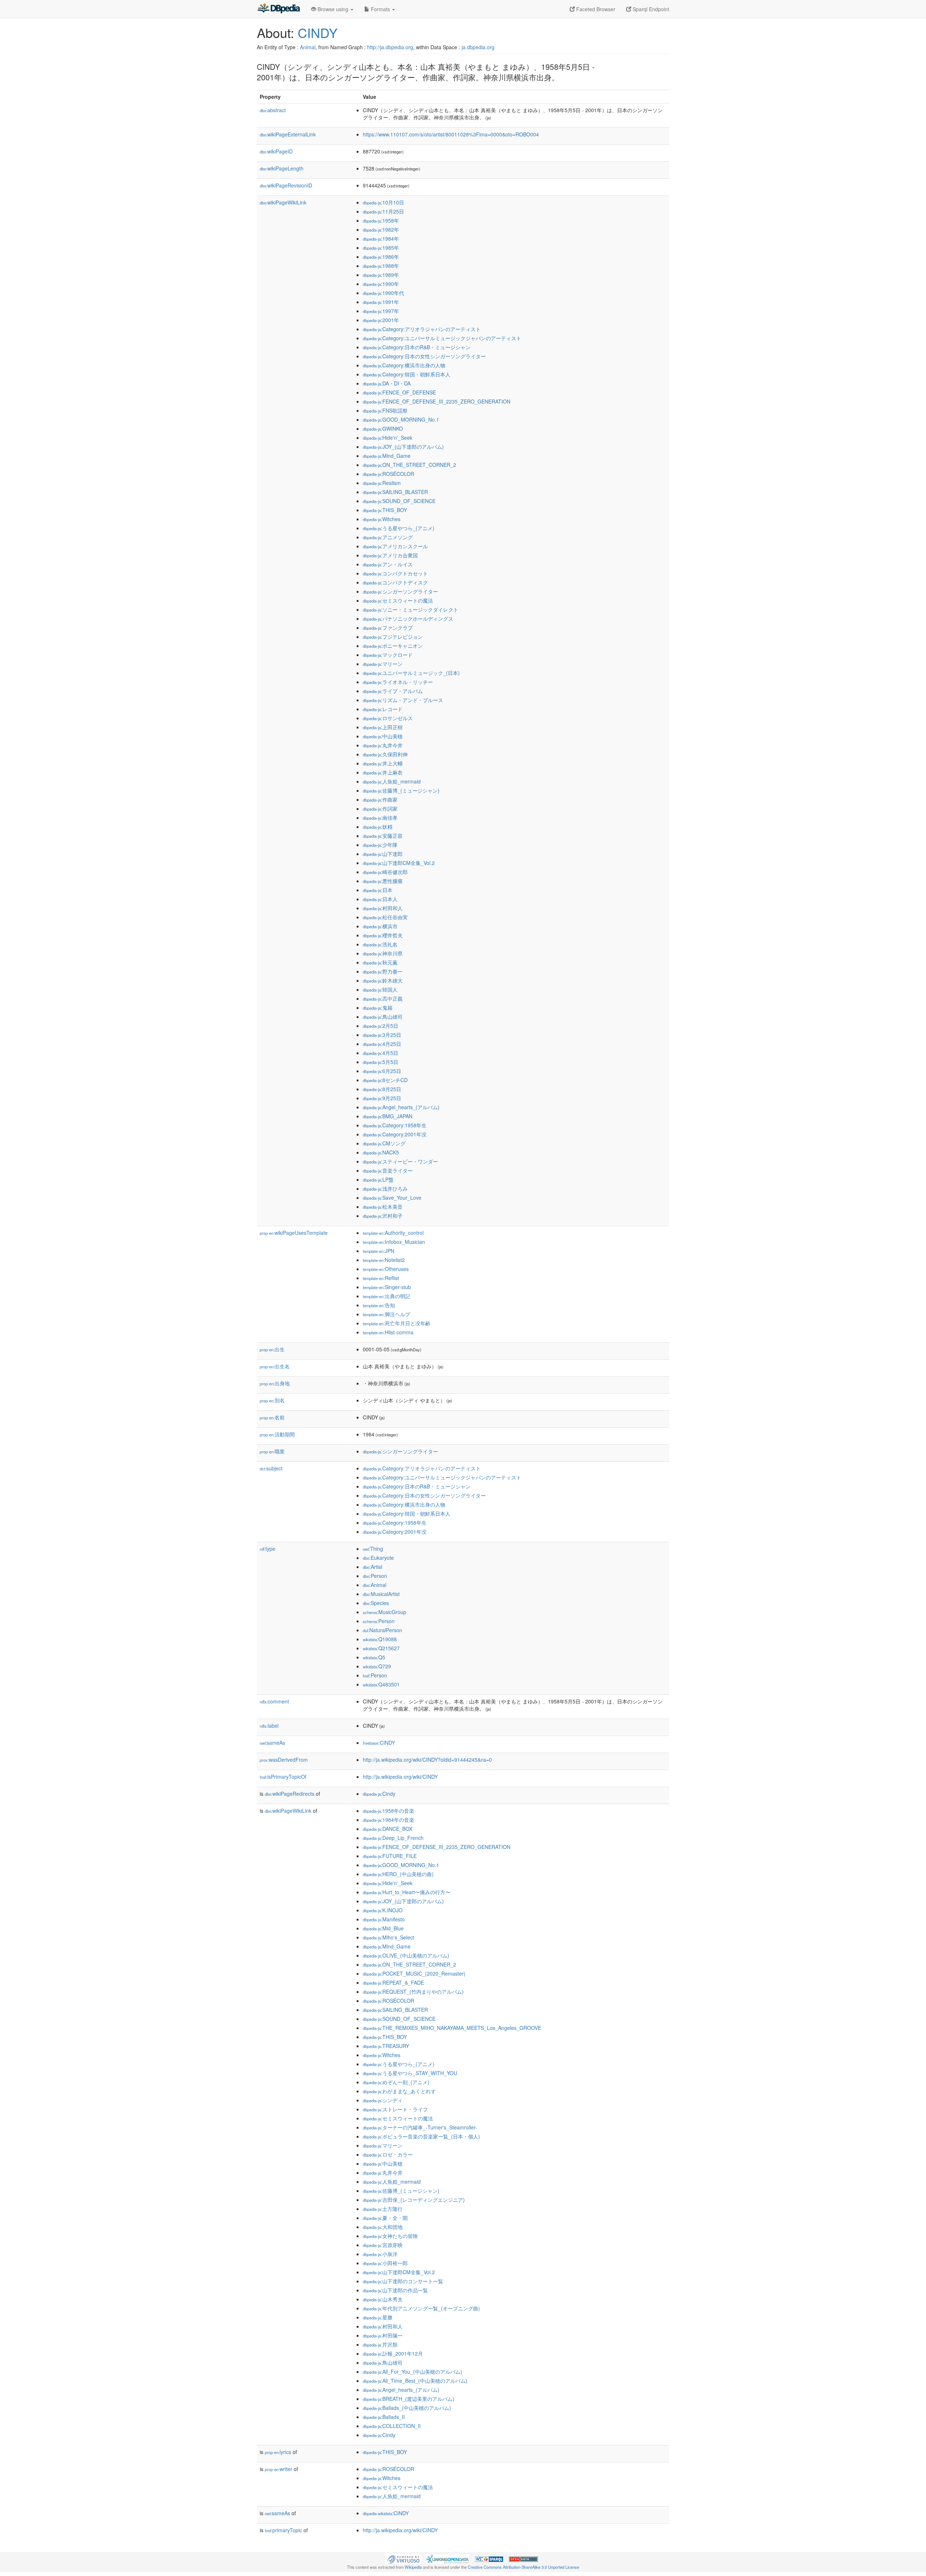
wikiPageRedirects (290, 1794)
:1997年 (381, 311)
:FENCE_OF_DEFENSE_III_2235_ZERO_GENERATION (437, 401)
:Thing (373, 1549)
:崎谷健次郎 (385, 872)
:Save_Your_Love (392, 1198)
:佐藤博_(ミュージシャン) (401, 790)
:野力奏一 (383, 971)
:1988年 (381, 266)
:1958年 (381, 220)
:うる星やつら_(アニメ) (399, 528)
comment (274, 1701)
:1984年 (381, 238)
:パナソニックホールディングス (408, 618)
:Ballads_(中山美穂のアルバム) (407, 2408)
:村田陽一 (383, 2335)
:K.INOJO (383, 1910)
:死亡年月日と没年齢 (397, 1323)
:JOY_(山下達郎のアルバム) (403, 447)
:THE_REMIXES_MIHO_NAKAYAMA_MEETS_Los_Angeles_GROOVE (452, 2028)
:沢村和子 (383, 1216)
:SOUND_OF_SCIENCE (399, 501)
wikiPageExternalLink (288, 134)
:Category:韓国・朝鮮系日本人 (407, 374)
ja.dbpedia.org (478, 47)
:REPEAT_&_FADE (393, 1982)
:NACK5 (381, 1152)
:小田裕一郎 (385, 2263)
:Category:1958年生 (395, 1125)
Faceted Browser (595, 9)
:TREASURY (386, 2046)
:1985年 (381, 248)
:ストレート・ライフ (395, 2109)
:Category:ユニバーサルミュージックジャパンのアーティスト (442, 338)
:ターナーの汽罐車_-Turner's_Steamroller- (420, 2127)
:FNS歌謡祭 (385, 410)
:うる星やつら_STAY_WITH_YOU (410, 2073)
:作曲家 (380, 799)
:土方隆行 (383, 2209)
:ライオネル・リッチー (398, 682)
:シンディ (383, 2100)
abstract (273, 110)
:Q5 (374, 1657)
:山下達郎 (383, 854)
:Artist (373, 1567)
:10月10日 (383, 202)
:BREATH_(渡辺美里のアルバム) (409, 2399)
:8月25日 (382, 1089)
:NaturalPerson (383, 1630)
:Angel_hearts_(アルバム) (401, 1107)
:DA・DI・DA (387, 383)
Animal (308, 47)
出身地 (275, 1383)
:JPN (379, 1251)
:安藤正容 (383, 836)
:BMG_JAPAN (388, 1116)
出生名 (275, 1366)
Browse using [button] (333, 9)
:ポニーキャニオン (393, 646)
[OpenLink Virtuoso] (403, 2558)
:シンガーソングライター (400, 591)
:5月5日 (381, 1062)
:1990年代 (383, 293)
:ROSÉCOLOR (388, 474)
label (269, 1726)
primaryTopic (283, 2530)
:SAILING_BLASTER (395, 492)
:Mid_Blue (383, 1928)
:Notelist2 (384, 1260)
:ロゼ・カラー (388, 2154)
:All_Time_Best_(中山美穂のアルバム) (415, 2381)
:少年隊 (380, 845)
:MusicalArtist (381, 1594)
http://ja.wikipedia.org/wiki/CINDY (400, 1777)
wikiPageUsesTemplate (294, 1233)
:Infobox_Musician (394, 1242)
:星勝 (378, 2317)
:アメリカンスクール (395, 546)
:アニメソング (388, 537)
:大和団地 (383, 2227)
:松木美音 (383, 1207)
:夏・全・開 (385, 2218)
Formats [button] (380, 9)
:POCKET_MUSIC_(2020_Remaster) (414, 1973)
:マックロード (388, 655)
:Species (376, 1603)
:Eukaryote (378, 1558)
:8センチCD (385, 1080)
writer (279, 2469)
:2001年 (381, 320)
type (267, 1549)
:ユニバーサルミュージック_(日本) (411, 673)
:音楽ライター (388, 1170)
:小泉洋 (380, 2254)
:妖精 (378, 827)
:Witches (382, 519)
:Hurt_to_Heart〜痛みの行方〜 (407, 1892)
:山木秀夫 (383, 2299)
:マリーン (383, 664)
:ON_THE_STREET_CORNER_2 (409, 465)
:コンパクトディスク (395, 582)
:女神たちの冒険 (390, 2236)
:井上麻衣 (383, 772)
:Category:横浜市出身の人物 (404, 365)
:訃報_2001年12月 (393, 2353)
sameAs (272, 1743)
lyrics (278, 2452)
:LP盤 (378, 1179)
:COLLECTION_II (392, 2426)
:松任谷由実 (385, 917)
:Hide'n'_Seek (388, 438)
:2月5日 (381, 1026)
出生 (272, 1349)
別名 (272, 1400)
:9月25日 (382, 1098)
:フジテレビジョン (393, 637)
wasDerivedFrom (284, 1760)
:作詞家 (380, 808)
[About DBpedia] (279, 9)
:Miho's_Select (388, 1937)
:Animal (375, 1585)
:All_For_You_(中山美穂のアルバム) (413, 2372)
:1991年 (381, 302)
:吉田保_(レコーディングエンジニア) (414, 2200)
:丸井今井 (383, 745)
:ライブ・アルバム (393, 691)
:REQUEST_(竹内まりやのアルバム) (413, 1992)
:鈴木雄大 (383, 980)
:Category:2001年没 (395, 1134)
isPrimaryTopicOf (283, 1777)
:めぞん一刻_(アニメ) (396, 2082)
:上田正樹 (383, 727)
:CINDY (379, 1743)
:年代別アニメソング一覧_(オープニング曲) (421, 2308)
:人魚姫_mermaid (392, 781)
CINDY (318, 32)
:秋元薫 (380, 962)
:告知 (379, 1305)
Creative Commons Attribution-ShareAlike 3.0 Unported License (523, 2567)
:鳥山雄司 (383, 1017)
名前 (272, 1417)
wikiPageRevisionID (286, 185)
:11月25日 (383, 211)
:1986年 (381, 257)
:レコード (383, 709)
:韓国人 (380, 989)
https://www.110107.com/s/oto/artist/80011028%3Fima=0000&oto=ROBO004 (451, 134)
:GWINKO (383, 428)
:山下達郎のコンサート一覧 (403, 2281)
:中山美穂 (383, 736)
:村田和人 (383, 908)
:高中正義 (383, 998)
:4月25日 (382, 1044)
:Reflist (381, 1278)
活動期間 (277, 1434)
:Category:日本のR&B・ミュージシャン (417, 347)
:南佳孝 (380, 818)
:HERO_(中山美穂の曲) (398, 1874)
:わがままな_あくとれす (399, 2091)
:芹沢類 (380, 2344)
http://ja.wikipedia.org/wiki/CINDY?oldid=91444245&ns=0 (427, 1760)
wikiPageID (276, 151)
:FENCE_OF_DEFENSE (399, 392)
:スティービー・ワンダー (400, 1161)
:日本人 (380, 899)
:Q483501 (381, 1684)
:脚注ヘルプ (386, 1314)
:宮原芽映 (383, 2245)
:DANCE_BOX (388, 1829)
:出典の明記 (386, 1296)
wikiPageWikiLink (283, 202)
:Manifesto (384, 1919)
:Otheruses (386, 1269)
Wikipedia (413, 2567)
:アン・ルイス (388, 564)
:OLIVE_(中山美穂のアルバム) (406, 1955)
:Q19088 (380, 1639)
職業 (272, 1451)
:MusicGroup (385, 1612)
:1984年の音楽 (388, 1820)
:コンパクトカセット (395, 573)
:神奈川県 (383, 953)
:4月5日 (381, 1053)
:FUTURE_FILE (390, 1856)
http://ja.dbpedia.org (390, 47)
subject (271, 1468)
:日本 (378, 890)
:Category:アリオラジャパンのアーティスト (422, 329)
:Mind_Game (387, 456)
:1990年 (381, 284)
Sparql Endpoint (650, 9)
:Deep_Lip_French (393, 1838)
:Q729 (377, 1666)
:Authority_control (393, 1233)
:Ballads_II (384, 2417)
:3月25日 (382, 1035)
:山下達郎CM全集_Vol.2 (399, 863)
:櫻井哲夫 (383, 935)
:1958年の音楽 (388, 1811)
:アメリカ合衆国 (390, 555)
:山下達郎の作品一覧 (395, 2290)
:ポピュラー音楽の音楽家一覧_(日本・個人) (421, 2136)
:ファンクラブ (388, 628)
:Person (375, 1576)
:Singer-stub (387, 1287)
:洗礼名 (380, 944)
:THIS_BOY (385, 510)
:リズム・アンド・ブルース (403, 700)
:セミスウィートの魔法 (398, 600)
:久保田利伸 (385, 754)
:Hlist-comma (388, 1332)
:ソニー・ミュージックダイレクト (411, 609)
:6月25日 (382, 1071)
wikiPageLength (282, 168)
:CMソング (384, 1143)
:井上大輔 (383, 763)
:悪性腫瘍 (383, 881)
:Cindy (379, 1794)
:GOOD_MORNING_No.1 (401, 419)
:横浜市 (380, 926)
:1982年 (381, 229)
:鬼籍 (378, 1008)
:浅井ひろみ (385, 1188)
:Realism (382, 483)
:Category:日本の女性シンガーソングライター (424, 356)
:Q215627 (381, 1648)
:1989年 (381, 275)
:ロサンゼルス (388, 718)
